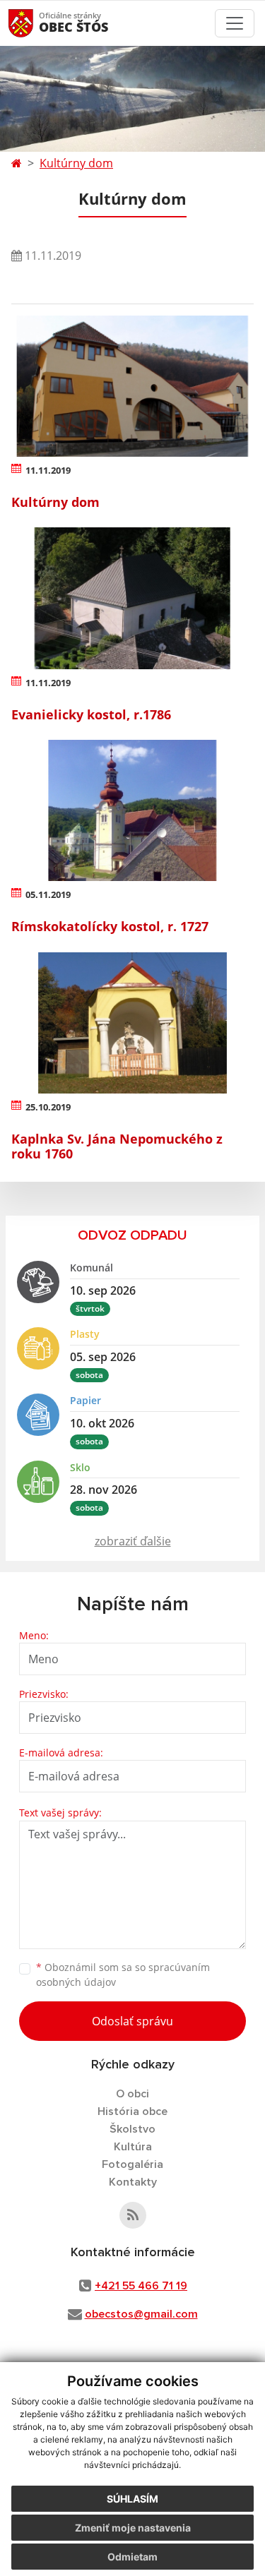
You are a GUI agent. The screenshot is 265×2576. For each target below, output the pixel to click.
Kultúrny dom (76, 163)
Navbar (34, 23)
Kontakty (133, 2182)
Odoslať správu (132, 2021)
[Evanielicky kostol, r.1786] (132, 598)
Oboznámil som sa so (123, 1975)
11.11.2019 (48, 470)
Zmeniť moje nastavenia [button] (133, 2528)
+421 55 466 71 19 (141, 2286)
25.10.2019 (48, 1107)
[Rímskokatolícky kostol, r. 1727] (132, 810)
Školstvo (132, 2129)
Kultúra (133, 2147)
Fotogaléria (132, 2164)
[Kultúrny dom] (132, 386)
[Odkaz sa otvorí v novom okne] (133, 2215)
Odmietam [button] (132, 2557)
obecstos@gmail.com (141, 2314)
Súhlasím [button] (132, 2499)
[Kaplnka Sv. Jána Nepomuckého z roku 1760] (132, 1023)
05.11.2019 (48, 894)
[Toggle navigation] (235, 23)
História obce (132, 2111)
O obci (132, 2094)
